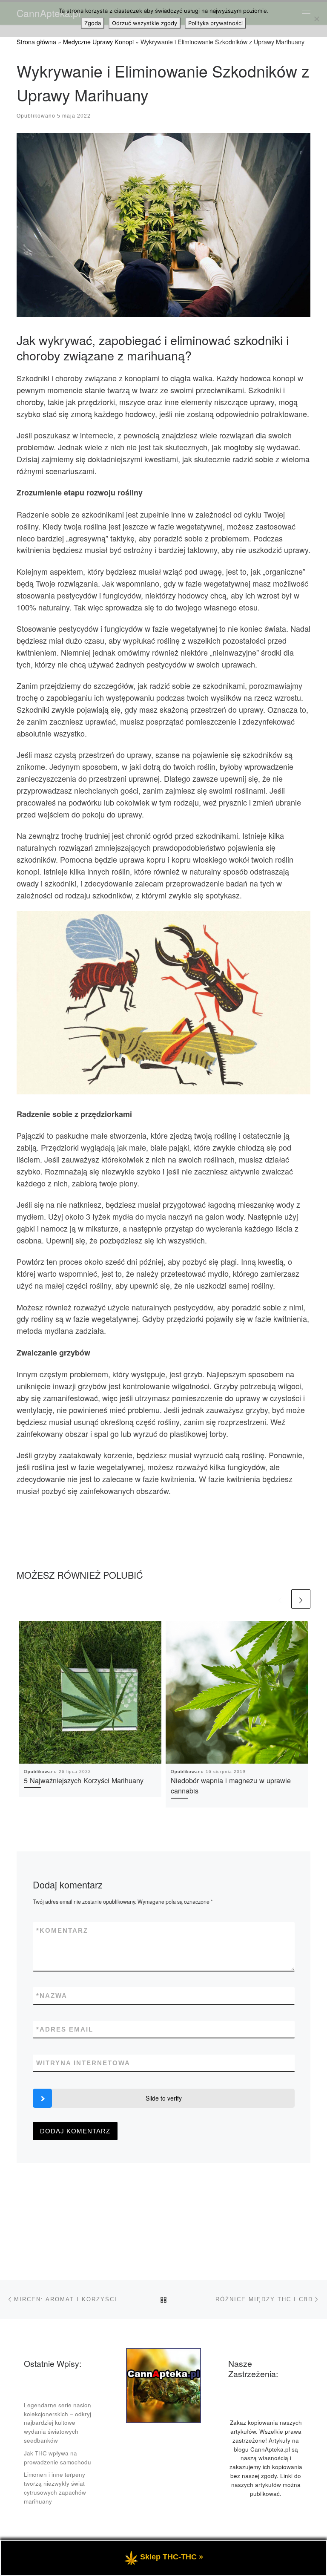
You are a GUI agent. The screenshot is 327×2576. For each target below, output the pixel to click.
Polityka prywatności (215, 23)
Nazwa (52, 1996)
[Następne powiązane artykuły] (301, 1599)
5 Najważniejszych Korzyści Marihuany (84, 1780)
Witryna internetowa (83, 2063)
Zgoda (93, 23)
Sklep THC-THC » (172, 2557)
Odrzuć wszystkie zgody (145, 23)
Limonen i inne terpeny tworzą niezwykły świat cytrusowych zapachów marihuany (55, 2488)
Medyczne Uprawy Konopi (98, 42)
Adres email (65, 2029)
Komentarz (62, 1930)
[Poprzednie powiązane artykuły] (280, 1599)
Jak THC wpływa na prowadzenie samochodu (57, 2458)
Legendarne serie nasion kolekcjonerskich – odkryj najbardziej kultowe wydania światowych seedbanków (57, 2423)
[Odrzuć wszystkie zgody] (316, 19)
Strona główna (36, 42)
